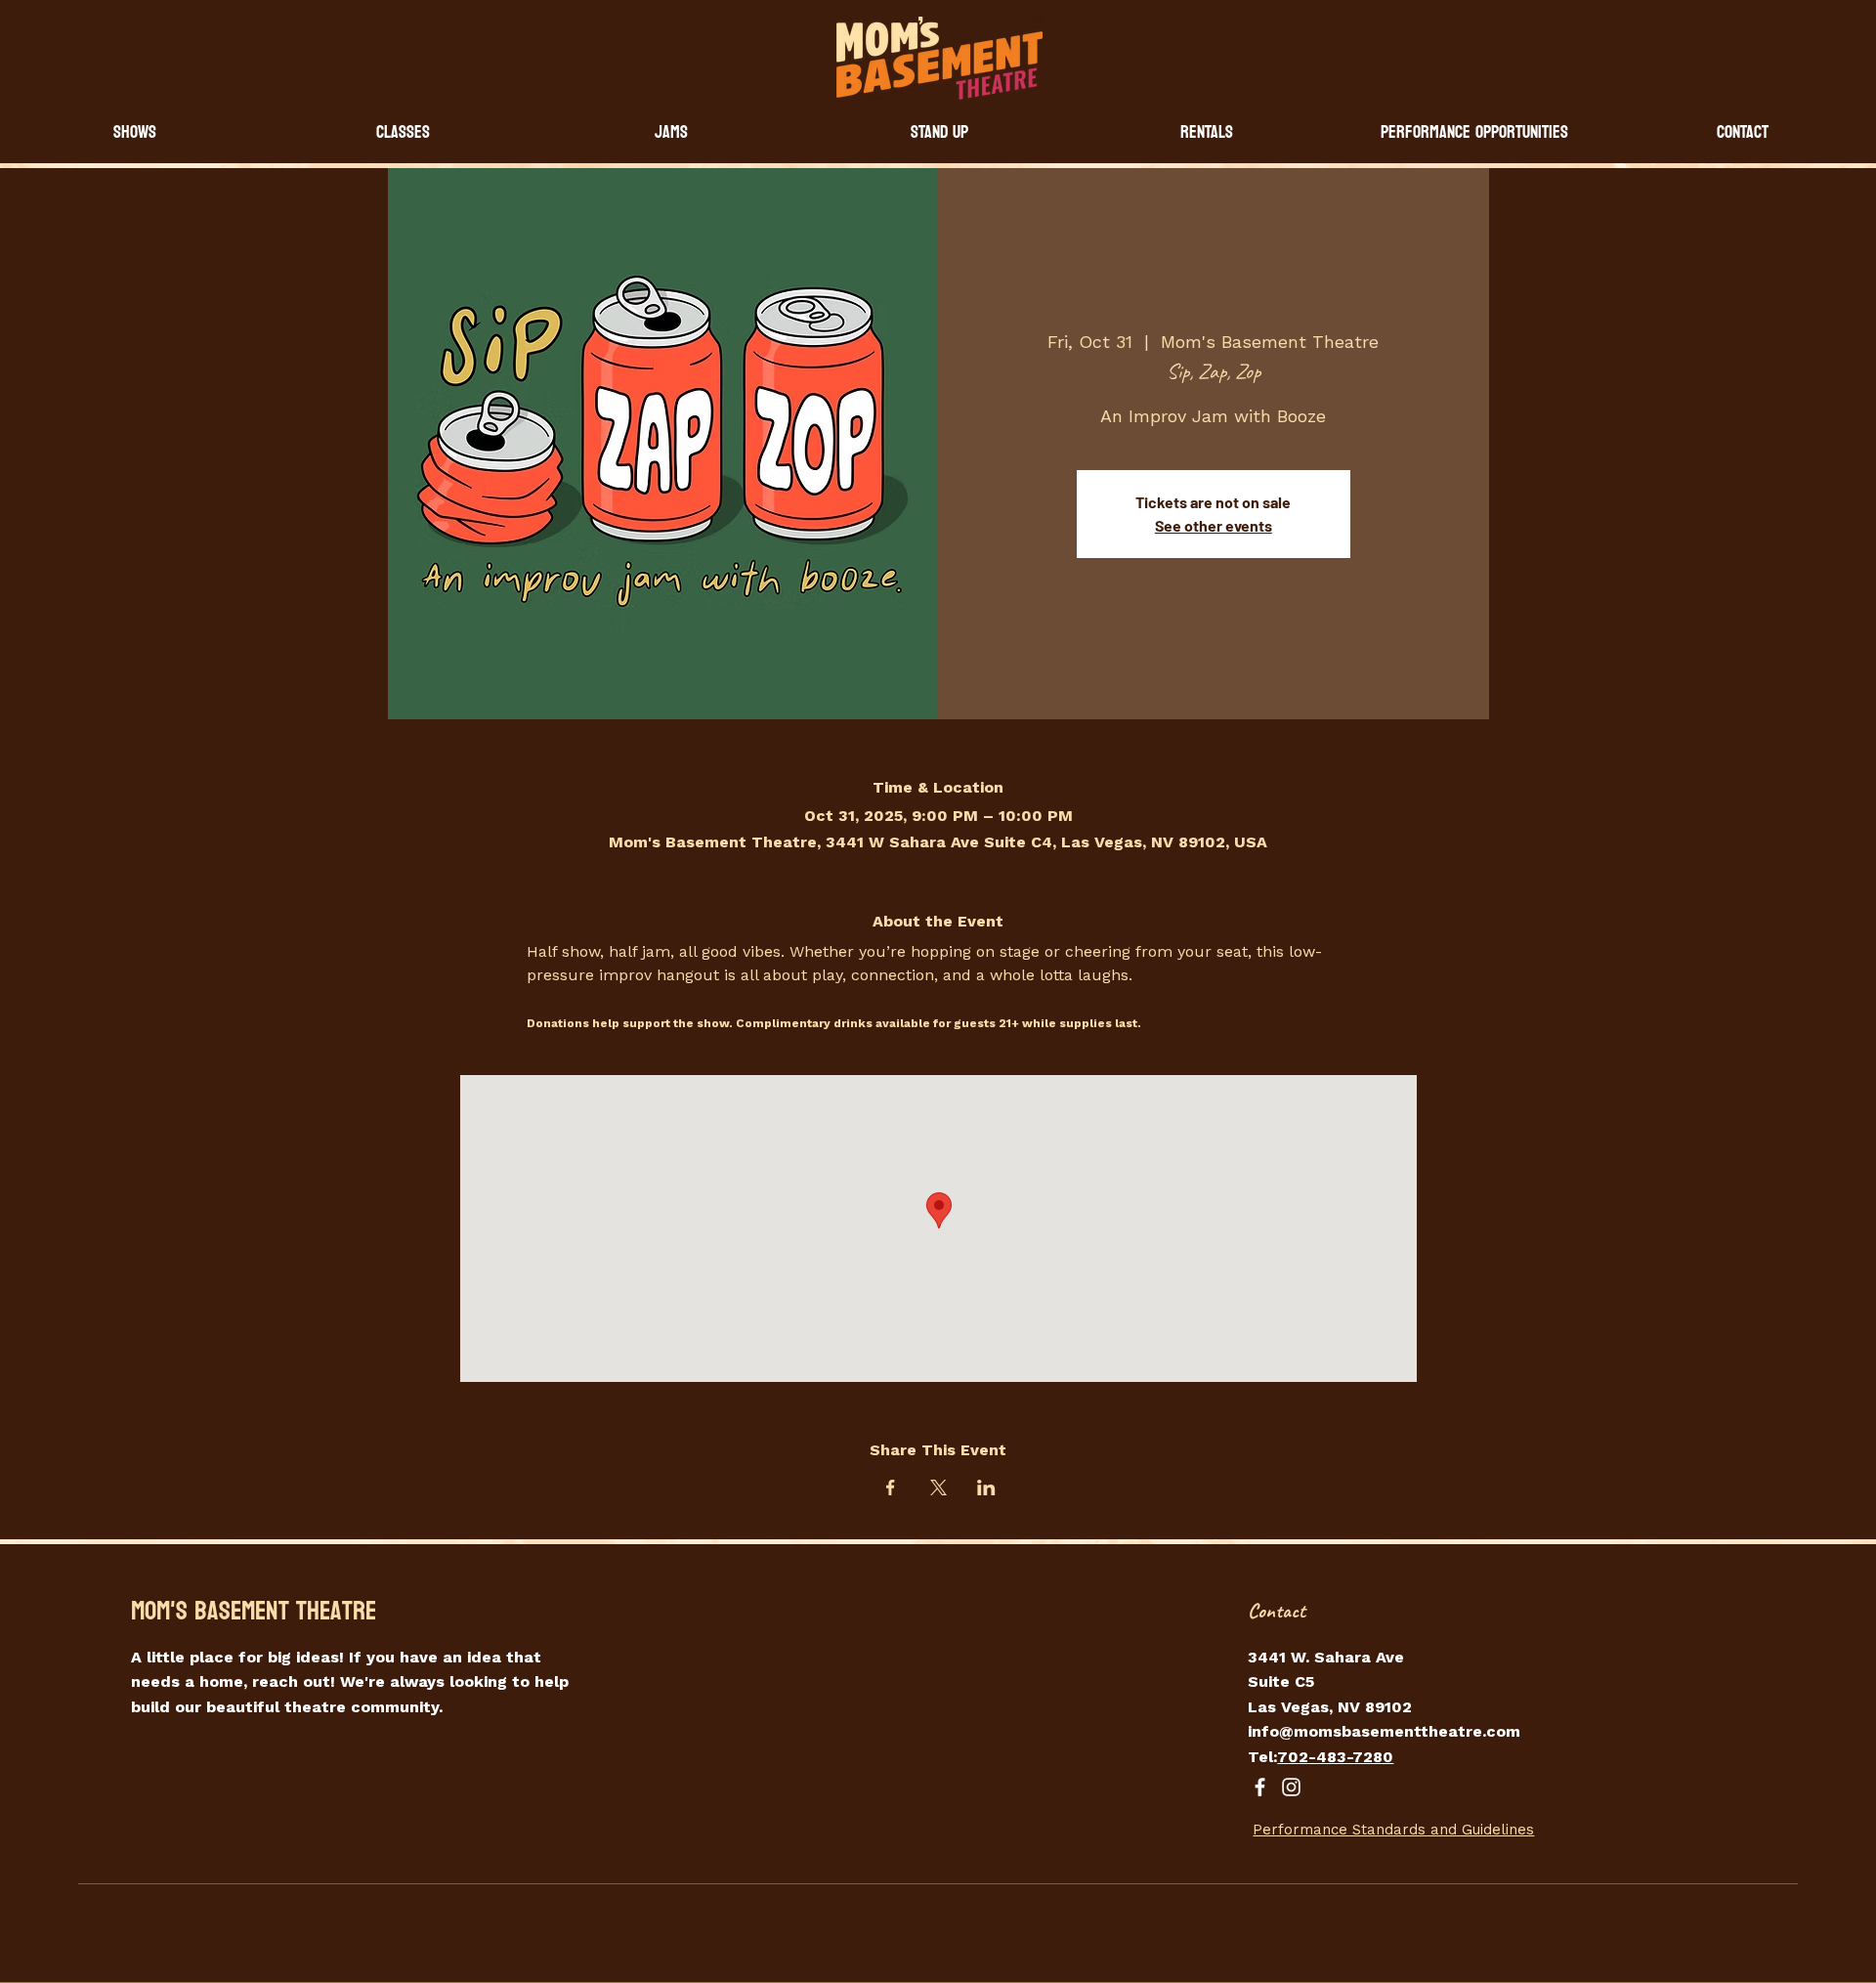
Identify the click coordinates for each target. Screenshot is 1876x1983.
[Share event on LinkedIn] (986, 1487)
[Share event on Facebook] (891, 1487)
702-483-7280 (1335, 1757)
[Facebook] (1260, 1787)
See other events (1214, 525)
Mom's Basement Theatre (254, 1611)
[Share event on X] (938, 1487)
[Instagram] (1291, 1787)
